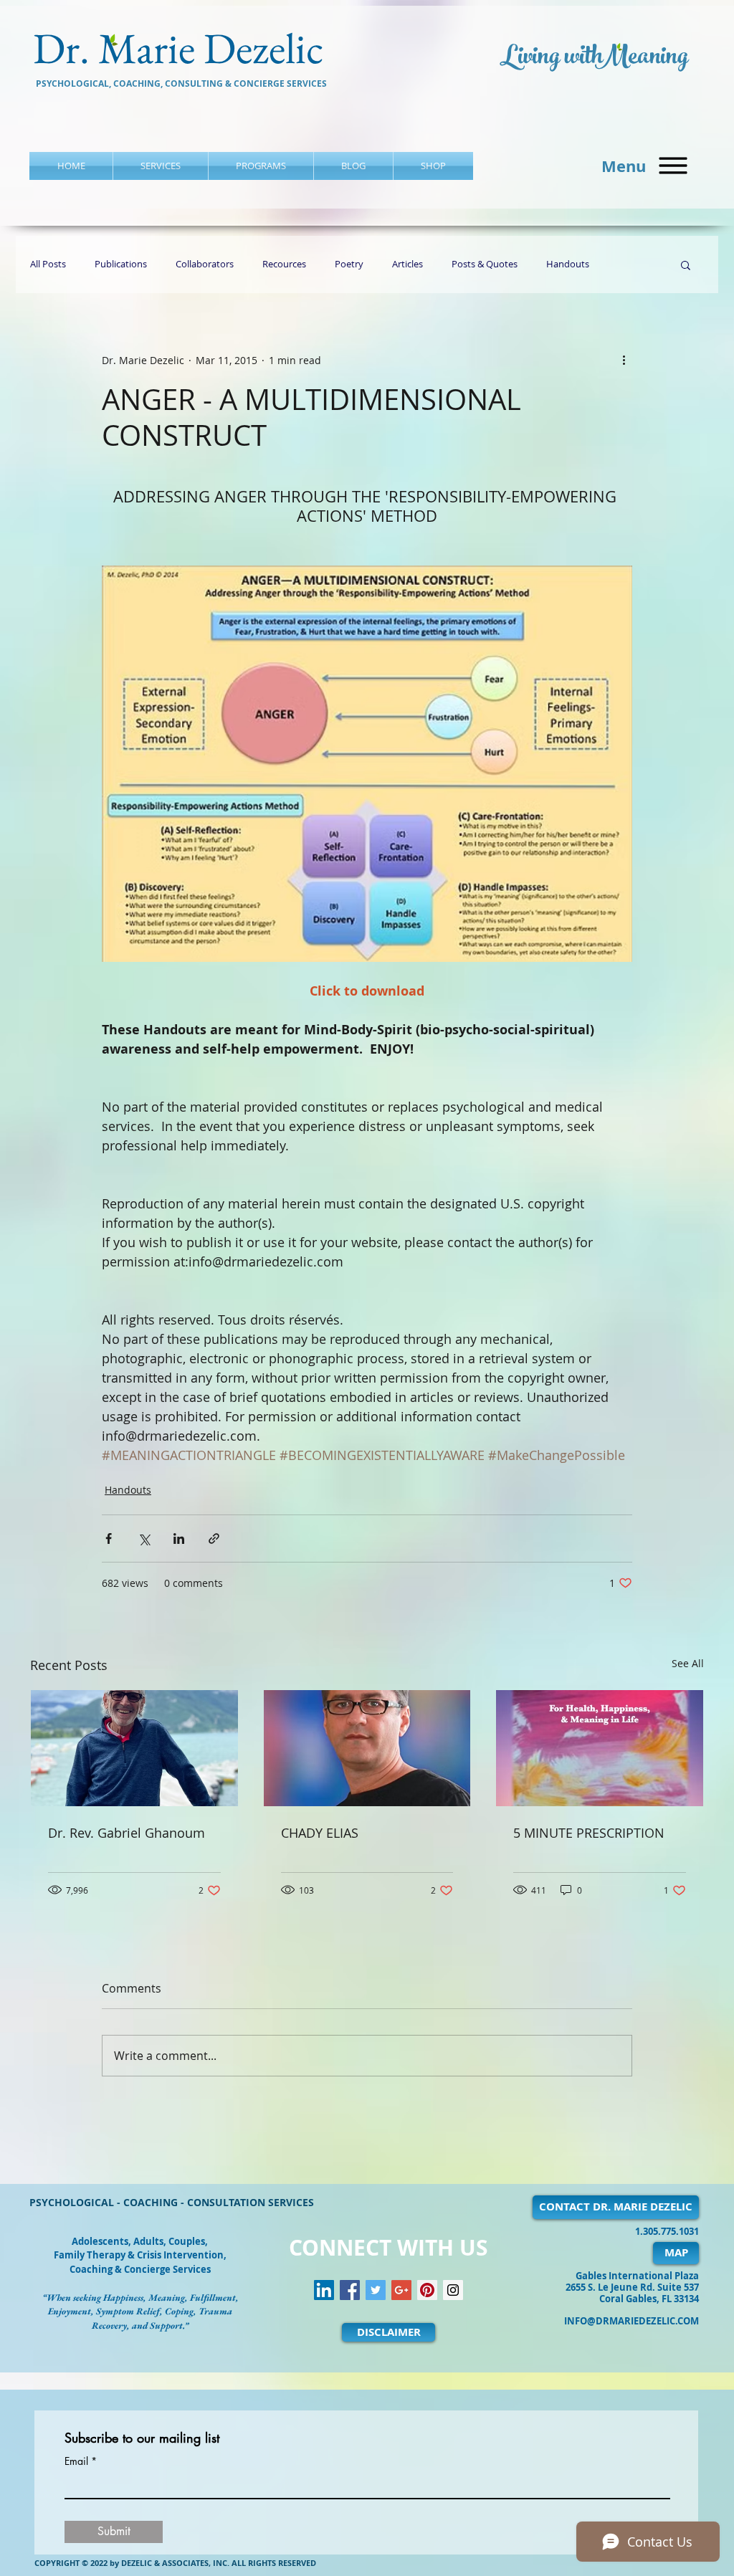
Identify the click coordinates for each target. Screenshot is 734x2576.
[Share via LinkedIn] (179, 1539)
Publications (121, 264)
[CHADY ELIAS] (367, 1748)
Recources (284, 264)
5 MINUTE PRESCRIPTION (589, 1833)
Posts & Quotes (485, 264)
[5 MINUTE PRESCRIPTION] (600, 1748)
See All (688, 1663)
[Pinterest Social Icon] (427, 2290)
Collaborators (205, 264)
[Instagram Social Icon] (453, 2290)
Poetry (349, 264)
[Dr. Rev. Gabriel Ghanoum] (134, 1748)
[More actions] (624, 360)
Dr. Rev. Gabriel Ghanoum (127, 1833)
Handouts (568, 264)
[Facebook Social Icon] (350, 2290)
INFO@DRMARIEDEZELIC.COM (631, 2321)
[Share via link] (214, 1539)
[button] (673, 166)
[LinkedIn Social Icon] (324, 2290)
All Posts (48, 264)
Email (76, 2461)
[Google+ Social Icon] (401, 2290)
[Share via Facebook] (109, 1539)
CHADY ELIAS (320, 1833)
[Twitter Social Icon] (376, 2290)
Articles (407, 264)
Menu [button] (624, 166)
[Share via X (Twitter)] (144, 1539)
